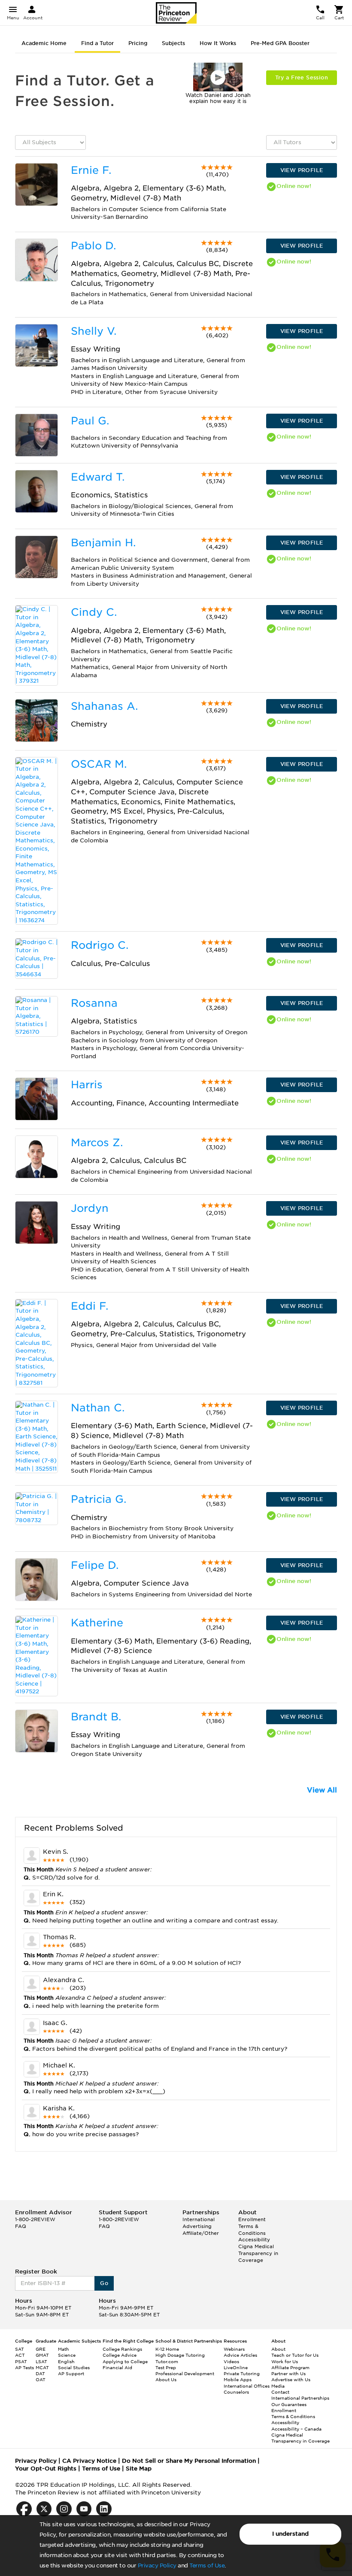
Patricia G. (99, 1499)
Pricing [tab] (138, 43)
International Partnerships (300, 2398)
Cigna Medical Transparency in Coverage (258, 2253)
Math (64, 2349)
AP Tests (24, 2367)
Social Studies (74, 2367)
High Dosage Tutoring (180, 2355)
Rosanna (94, 1003)
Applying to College (125, 2361)
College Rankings (122, 2349)
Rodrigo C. (100, 945)
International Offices (247, 2386)
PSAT (21, 2361)
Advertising (197, 2226)
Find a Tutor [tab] (97, 43)
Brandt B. (96, 1717)
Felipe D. (95, 1565)
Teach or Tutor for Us (295, 2355)
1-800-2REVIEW (35, 2219)
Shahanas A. (104, 706)
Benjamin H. (103, 543)
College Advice (120, 2355)
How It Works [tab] (218, 43)
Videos (231, 2361)
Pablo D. (93, 246)
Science (67, 2355)
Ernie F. (91, 170)
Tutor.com (167, 2361)
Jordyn (90, 1208)
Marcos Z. (97, 1143)
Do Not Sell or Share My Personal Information (189, 2461)
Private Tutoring (242, 2373)
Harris (87, 1085)
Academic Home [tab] (44, 43)
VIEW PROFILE (302, 170)
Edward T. (98, 477)
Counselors (236, 2392)
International (199, 2219)
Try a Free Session (302, 77)
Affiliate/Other (201, 2233)
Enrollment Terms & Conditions (252, 2226)
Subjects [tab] (173, 43)
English (66, 2361)
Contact (280, 2392)
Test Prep (166, 2367)
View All (322, 1790)
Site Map (139, 2469)
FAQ (21, 2226)
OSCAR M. (99, 764)
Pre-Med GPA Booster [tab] (280, 43)
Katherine (97, 1623)
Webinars (234, 2349)
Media (278, 2386)
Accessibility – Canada (296, 2429)
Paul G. (90, 421)
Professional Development (185, 2373)
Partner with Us (288, 2373)
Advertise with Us (291, 2379)
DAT (40, 2373)
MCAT (42, 2367)
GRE (41, 2349)
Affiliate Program (290, 2367)
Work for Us (285, 2361)
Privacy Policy (157, 2565)
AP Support (71, 2373)
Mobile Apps (238, 2379)
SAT (20, 2349)
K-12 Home (167, 2349)
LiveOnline (236, 2367)
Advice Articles (240, 2355)
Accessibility (254, 2240)
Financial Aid (117, 2367)
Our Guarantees (289, 2404)
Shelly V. (94, 331)
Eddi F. (90, 1306)
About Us (166, 2379)
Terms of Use (207, 2565)
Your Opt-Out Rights (46, 2469)
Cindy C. (94, 612)
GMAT (42, 2355)
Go (104, 2283)
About (278, 2349)
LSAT (41, 2361)
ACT (20, 2355)
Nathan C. (98, 1408)
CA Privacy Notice (89, 2461)
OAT (41, 2379)
